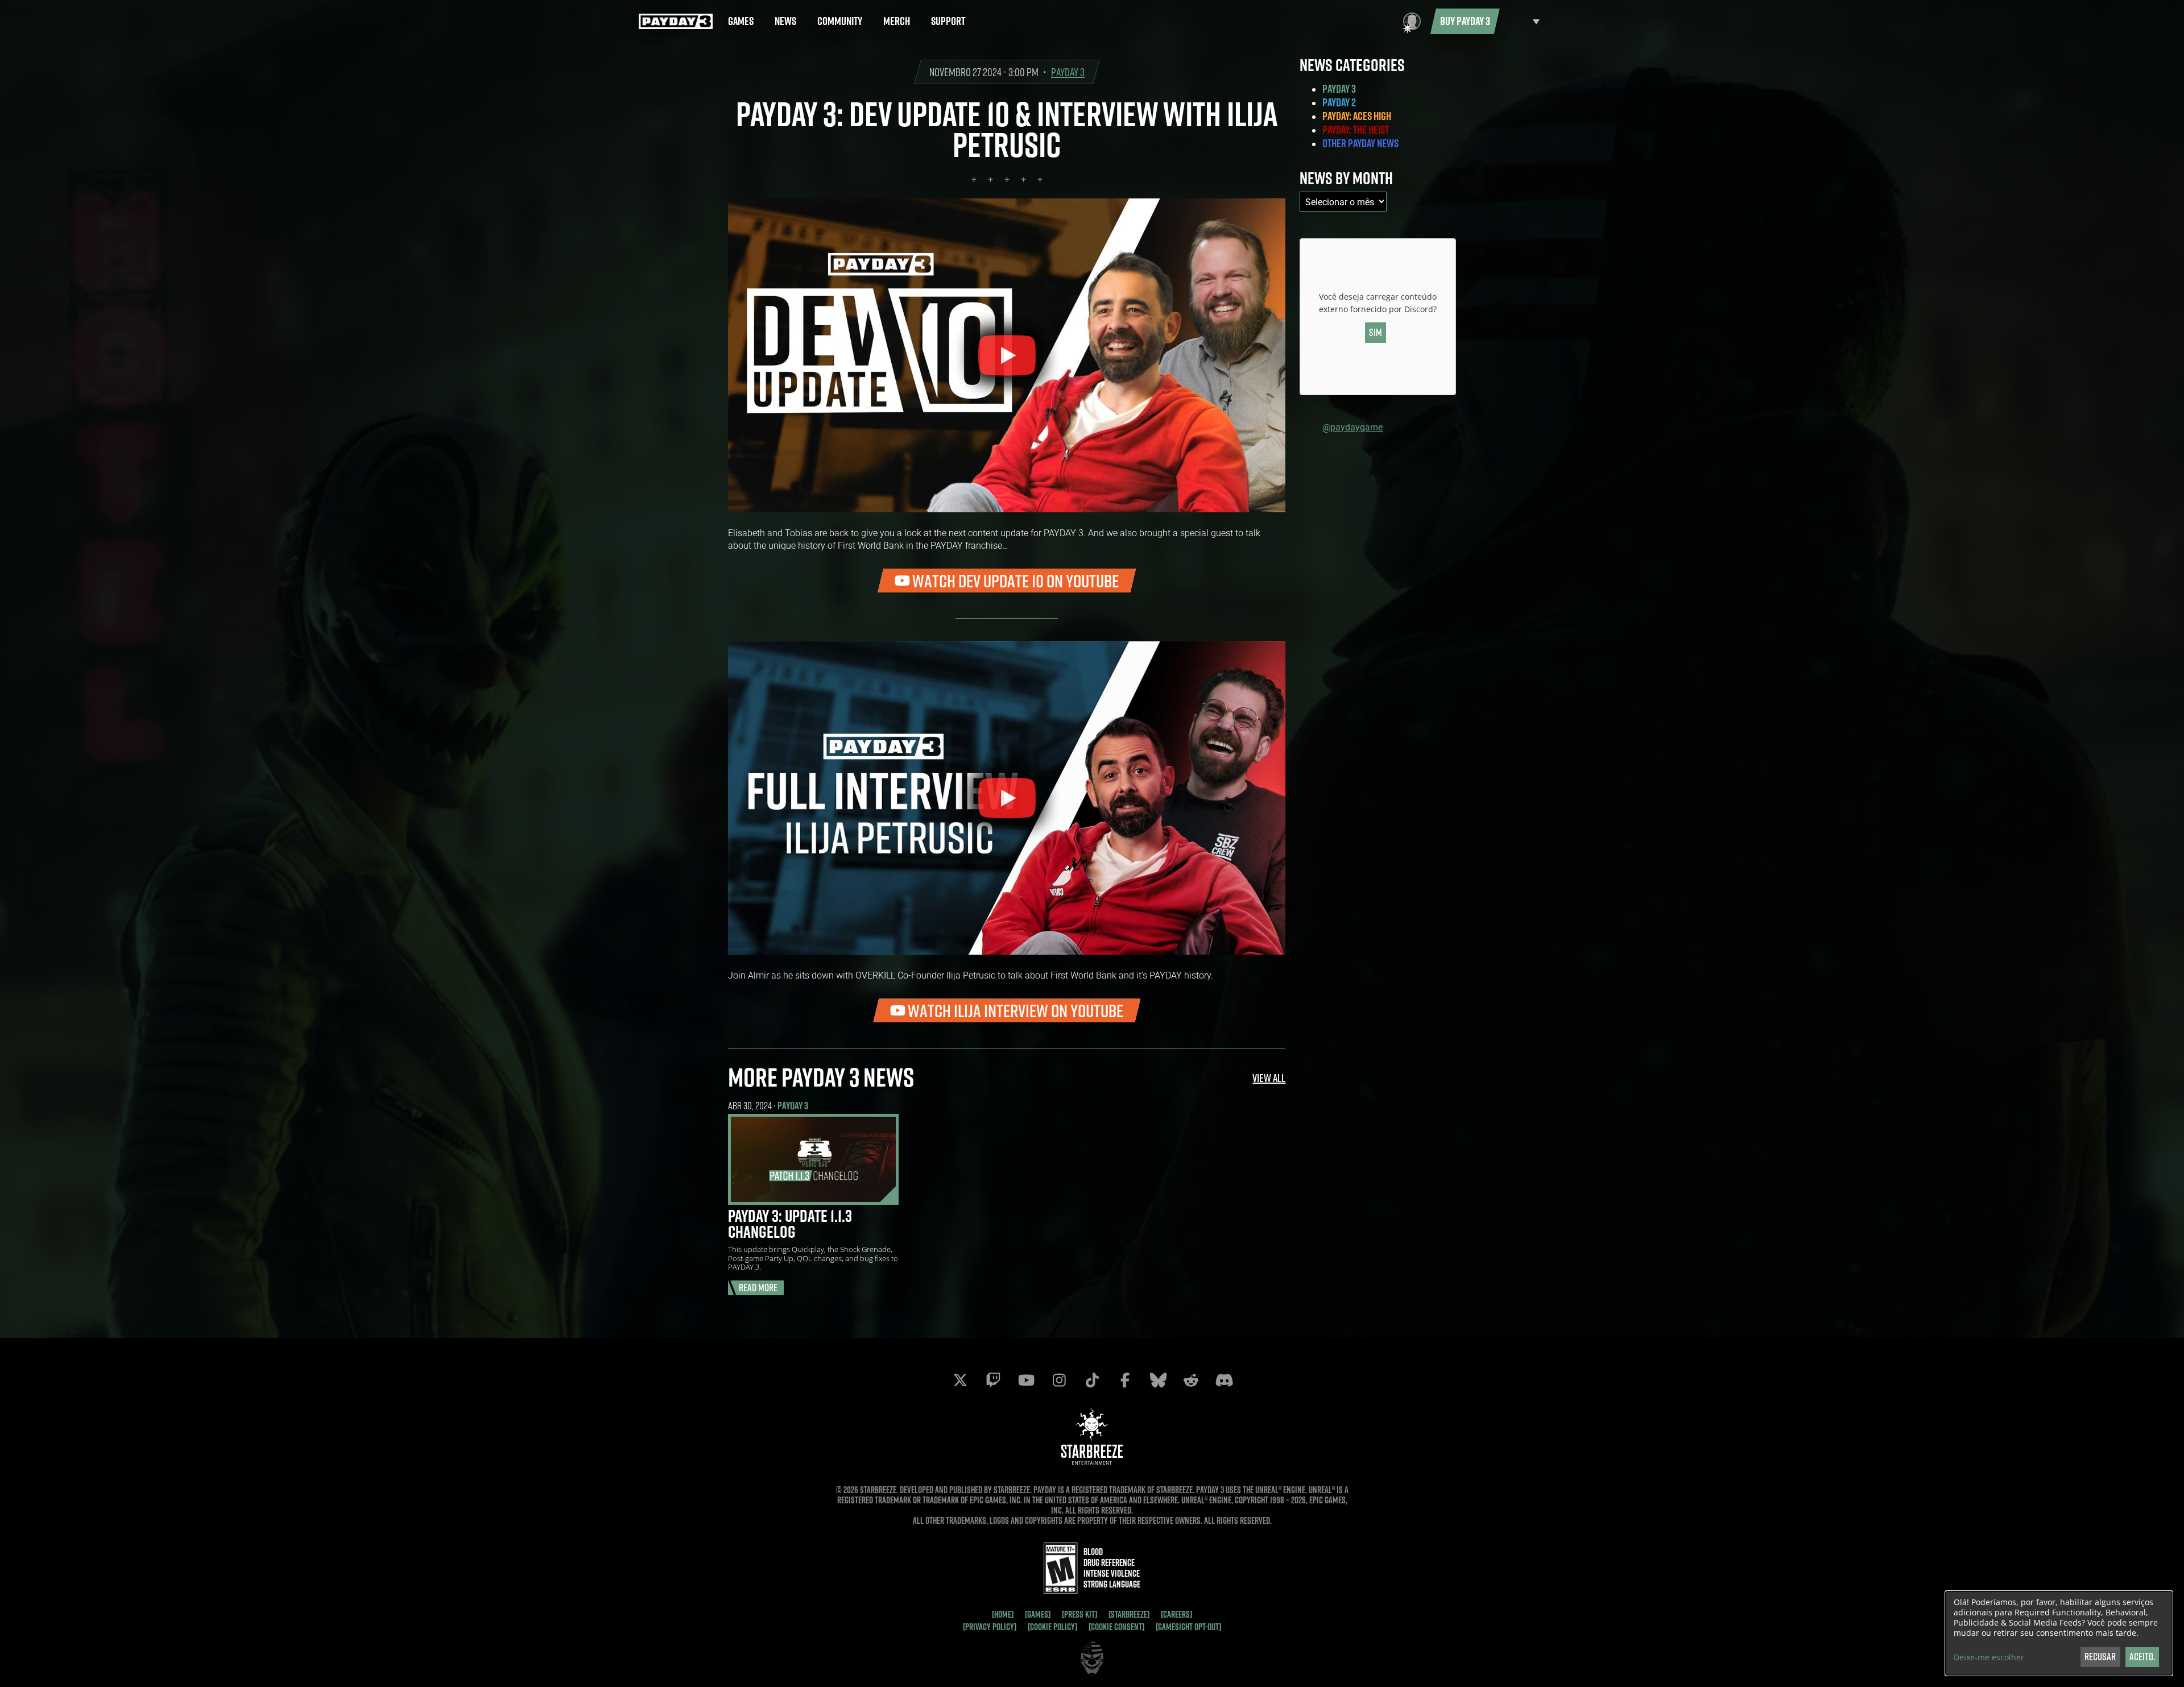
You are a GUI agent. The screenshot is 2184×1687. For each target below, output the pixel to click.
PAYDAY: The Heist (1356, 130)
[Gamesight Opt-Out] (1188, 1627)
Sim (1376, 332)
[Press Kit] (1079, 1614)
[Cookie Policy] (1052, 1627)
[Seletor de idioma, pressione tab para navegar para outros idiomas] (1523, 21)
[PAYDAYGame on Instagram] (1059, 1380)
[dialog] (2059, 1633)
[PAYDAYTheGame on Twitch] (993, 1380)
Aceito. (2142, 1657)
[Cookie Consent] (1116, 1627)
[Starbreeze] (1129, 1614)
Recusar (2100, 1657)
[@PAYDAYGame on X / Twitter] (960, 1380)
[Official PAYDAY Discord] (1224, 1380)
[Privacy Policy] (990, 1627)
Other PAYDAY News (1360, 143)
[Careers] (1176, 1614)
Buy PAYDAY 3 (1465, 21)
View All (1269, 1078)
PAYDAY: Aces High (1357, 116)
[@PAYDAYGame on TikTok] (1092, 1380)
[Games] (1038, 1614)
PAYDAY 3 (1068, 72)
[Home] (1003, 1614)
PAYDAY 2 (1339, 102)
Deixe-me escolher (1989, 1657)
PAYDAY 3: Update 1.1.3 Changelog (790, 1224)
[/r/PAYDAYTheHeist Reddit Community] (1191, 1380)
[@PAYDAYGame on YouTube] (1026, 1380)
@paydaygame (1352, 427)
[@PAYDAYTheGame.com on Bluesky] (1158, 1380)
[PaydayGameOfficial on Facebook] (1125, 1380)
